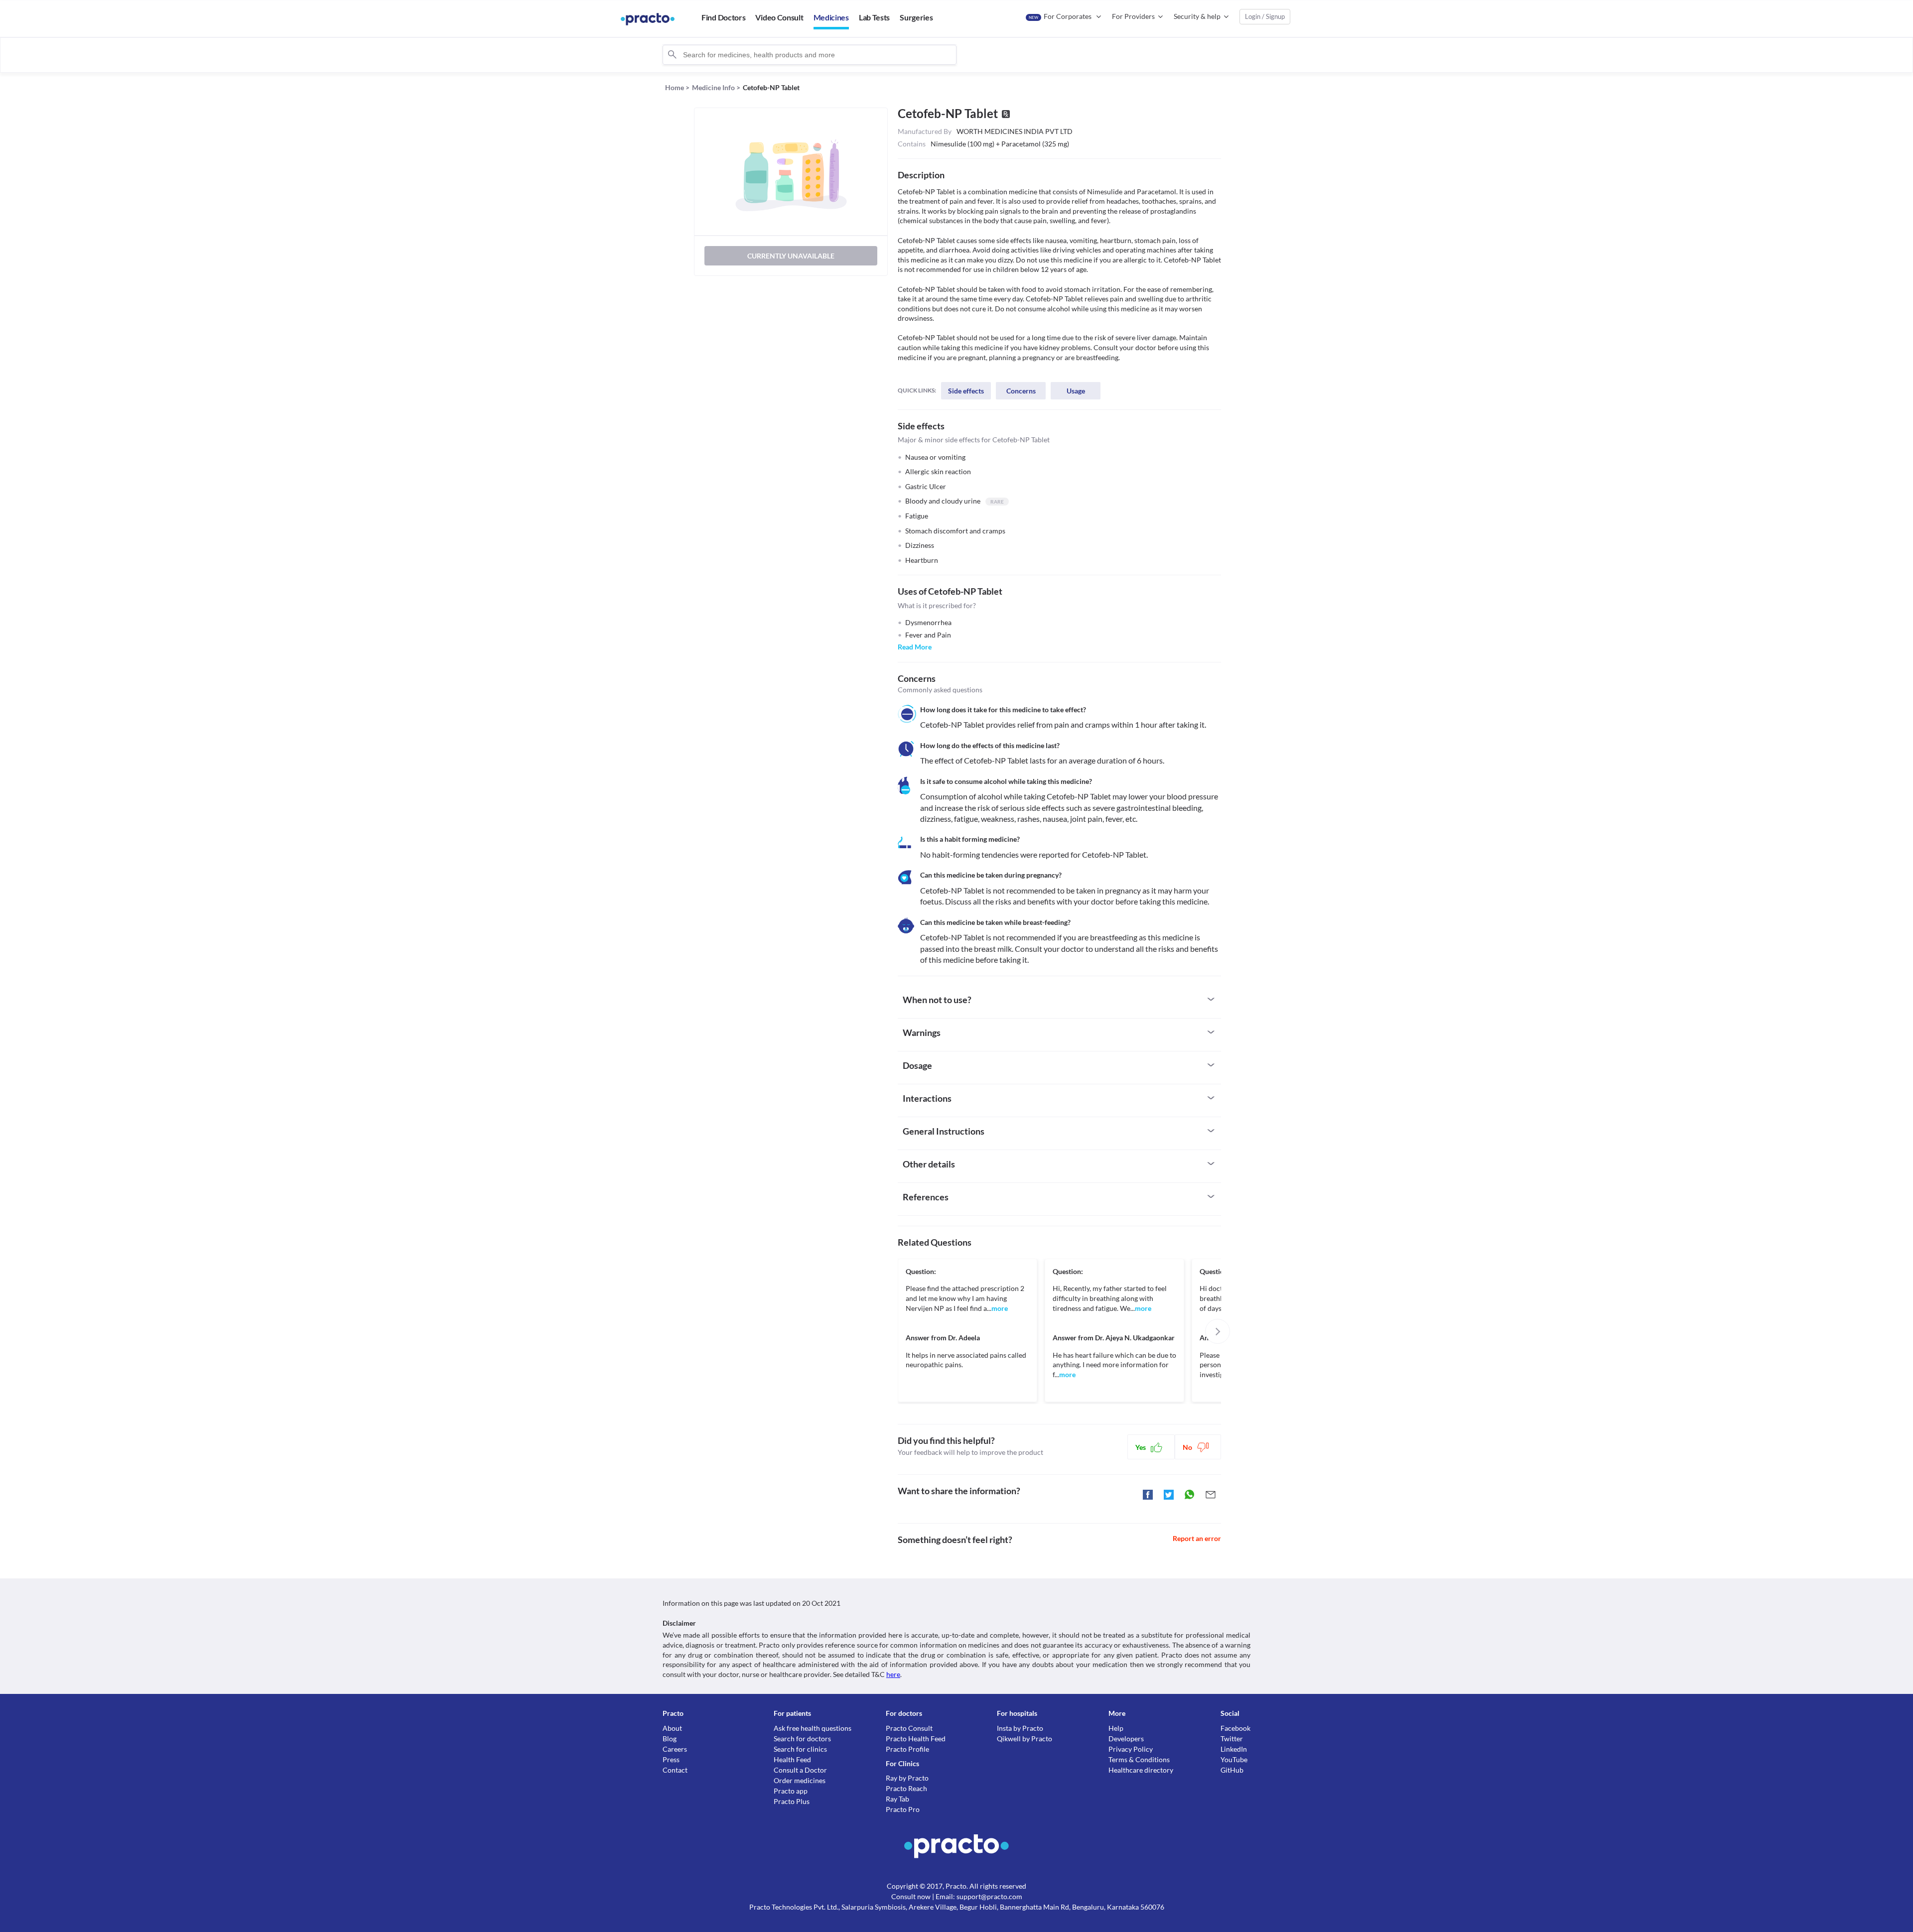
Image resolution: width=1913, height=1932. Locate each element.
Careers (675, 1749)
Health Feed (792, 1759)
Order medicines (800, 1780)
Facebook (1235, 1728)
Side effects (966, 391)
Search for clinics (800, 1749)
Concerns (1021, 391)
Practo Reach (906, 1788)
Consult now (911, 1896)
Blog (670, 1739)
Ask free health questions (813, 1728)
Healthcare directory (1141, 1770)
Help (1116, 1728)
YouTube (1234, 1759)
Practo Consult (909, 1728)
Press (671, 1759)
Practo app (791, 1791)
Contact (675, 1770)
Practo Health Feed (916, 1739)
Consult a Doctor (800, 1770)
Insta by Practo (1020, 1728)
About (672, 1728)
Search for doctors (802, 1739)
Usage (1076, 391)
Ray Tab (897, 1799)
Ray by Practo (907, 1778)
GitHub (1232, 1770)
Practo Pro (903, 1809)
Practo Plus (792, 1801)
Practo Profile (907, 1749)
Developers (1126, 1739)
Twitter (1232, 1739)
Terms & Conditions (1139, 1759)
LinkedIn (1234, 1749)
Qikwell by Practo (1025, 1739)
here (893, 1674)
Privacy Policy (1131, 1749)
